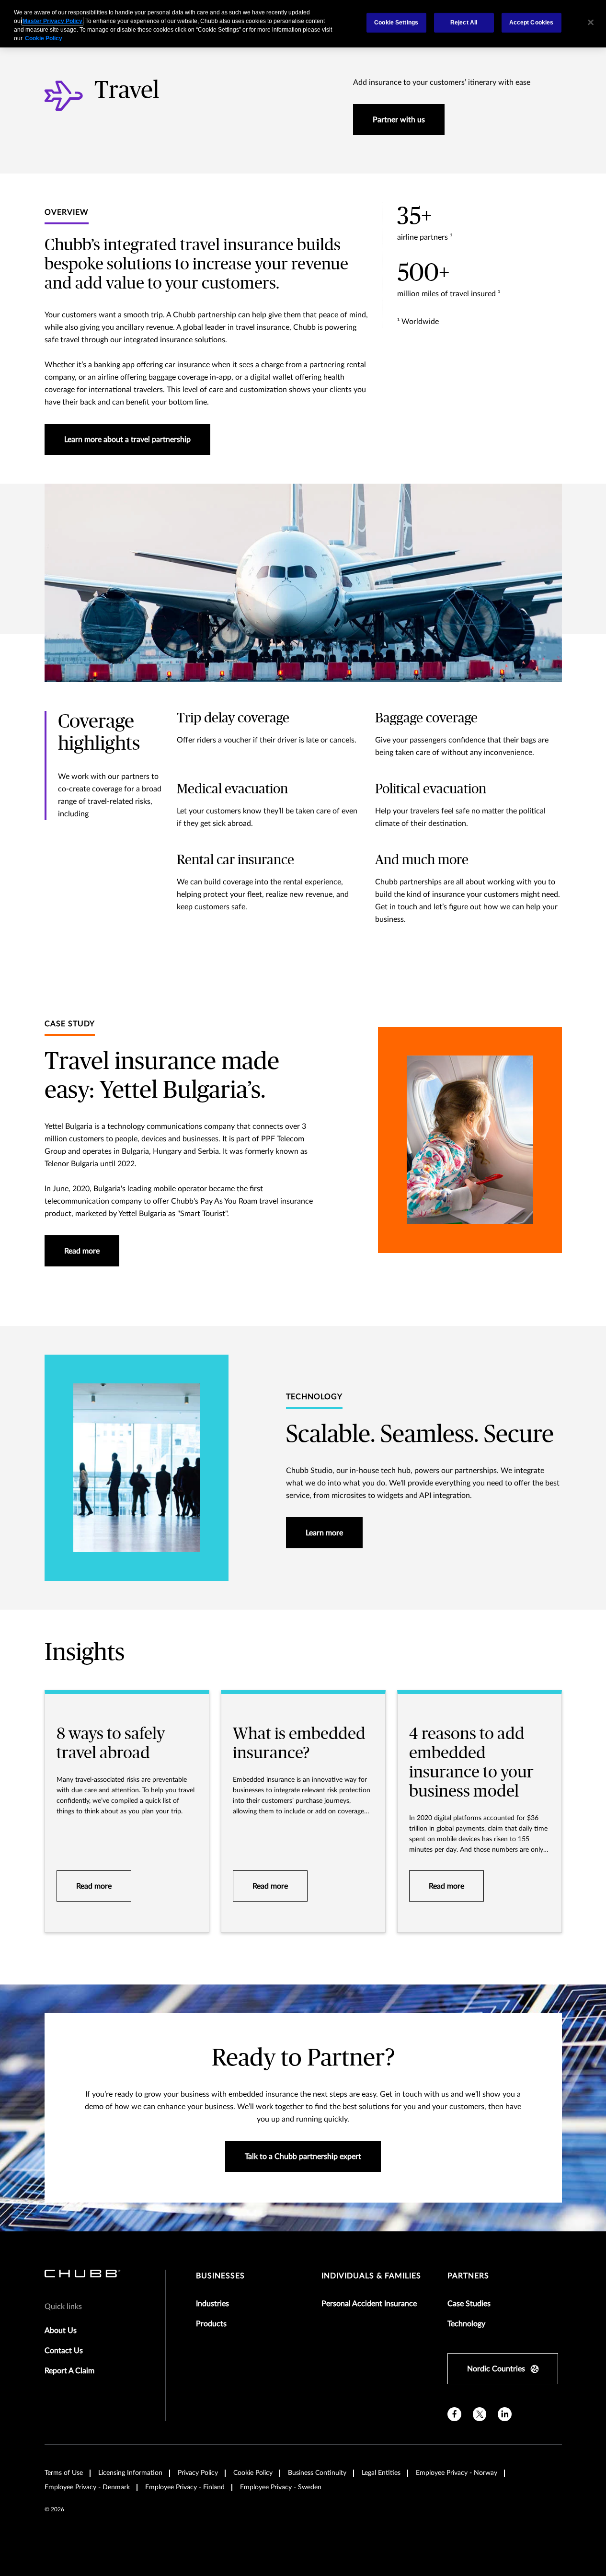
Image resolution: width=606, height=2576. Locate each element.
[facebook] (454, 2414)
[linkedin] (505, 2414)
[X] (480, 2414)
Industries (212, 2304)
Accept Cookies (532, 23)
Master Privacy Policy (52, 21)
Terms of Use (64, 2473)
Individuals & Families (371, 2276)
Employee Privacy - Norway (457, 2473)
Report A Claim (69, 2371)
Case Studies (469, 2304)
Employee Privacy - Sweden (281, 2487)
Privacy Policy (198, 2473)
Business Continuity (317, 2473)
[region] (303, 24)
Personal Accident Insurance (369, 2304)
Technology (466, 2324)
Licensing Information (130, 2473)
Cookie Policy (253, 2473)
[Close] (591, 23)
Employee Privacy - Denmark (87, 2487)
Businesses (220, 2276)
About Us (61, 2331)
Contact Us (64, 2351)
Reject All (464, 23)
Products (211, 2324)
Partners (468, 2276)
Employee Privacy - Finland (185, 2487)
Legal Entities (381, 2473)
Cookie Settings (396, 23)
